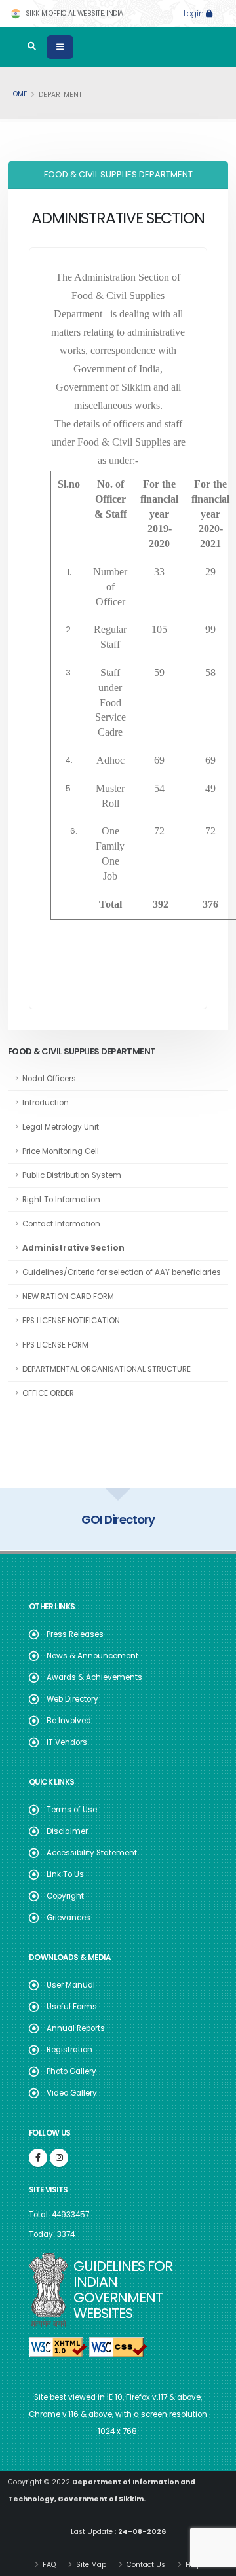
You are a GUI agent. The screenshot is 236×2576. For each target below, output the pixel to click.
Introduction (46, 1103)
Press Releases (75, 1634)
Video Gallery (72, 2093)
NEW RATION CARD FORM (68, 1297)
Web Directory (72, 1699)
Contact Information (61, 1224)
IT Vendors (67, 1742)
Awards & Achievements (94, 1677)
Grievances (69, 1918)
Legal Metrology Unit (61, 1127)
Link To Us (65, 1874)
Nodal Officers (49, 1079)
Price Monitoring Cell (61, 1151)
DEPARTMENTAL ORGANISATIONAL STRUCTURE (107, 1369)
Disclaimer (67, 1831)
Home (18, 94)
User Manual (71, 1985)
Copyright (65, 1896)
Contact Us (145, 2565)
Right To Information (61, 1200)
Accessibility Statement (92, 1853)
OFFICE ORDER (48, 1393)
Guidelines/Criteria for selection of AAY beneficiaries (122, 1272)
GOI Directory (118, 1519)
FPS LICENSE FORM (55, 1345)
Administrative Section (73, 1248)
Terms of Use (72, 1810)
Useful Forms (72, 2007)
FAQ (48, 2565)
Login (195, 14)
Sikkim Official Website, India (73, 13)
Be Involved (69, 1721)
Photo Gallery (71, 2071)
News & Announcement (92, 1656)
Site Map (90, 2565)
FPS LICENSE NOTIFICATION (71, 1321)
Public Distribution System (72, 1175)
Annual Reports (76, 2028)
